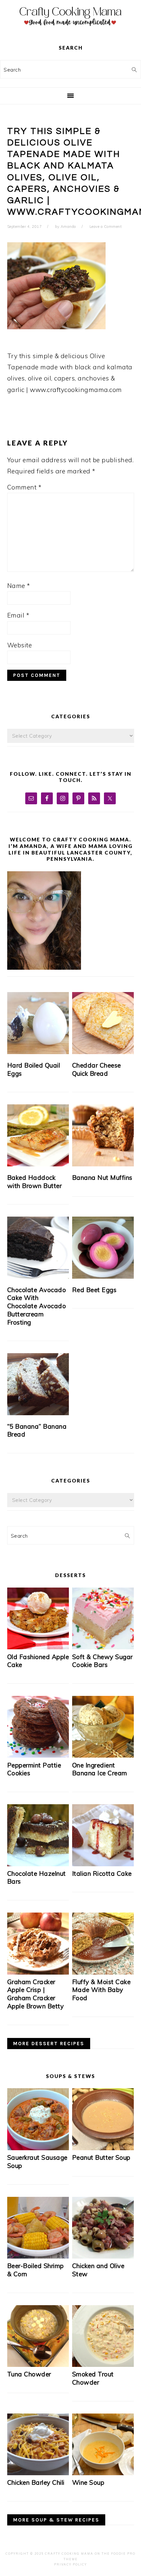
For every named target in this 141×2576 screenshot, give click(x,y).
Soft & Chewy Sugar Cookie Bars (102, 1661)
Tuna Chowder (29, 2374)
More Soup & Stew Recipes (56, 2520)
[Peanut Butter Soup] (103, 2148)
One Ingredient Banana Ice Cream (100, 1769)
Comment (24, 487)
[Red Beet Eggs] (103, 1248)
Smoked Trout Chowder (93, 2378)
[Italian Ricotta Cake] (103, 1864)
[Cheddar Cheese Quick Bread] (103, 1023)
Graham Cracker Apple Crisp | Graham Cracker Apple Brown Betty (36, 1994)
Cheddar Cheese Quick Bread (97, 1069)
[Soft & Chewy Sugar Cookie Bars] (103, 1647)
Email (18, 615)
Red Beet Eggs (94, 1290)
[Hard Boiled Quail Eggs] (38, 1023)
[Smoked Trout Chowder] (103, 2365)
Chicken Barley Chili (36, 2482)
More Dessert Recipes (49, 2044)
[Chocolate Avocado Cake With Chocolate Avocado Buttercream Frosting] (38, 1248)
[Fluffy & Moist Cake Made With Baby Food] (103, 1972)
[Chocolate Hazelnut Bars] (38, 1864)
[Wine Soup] (103, 2473)
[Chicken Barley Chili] (38, 2473)
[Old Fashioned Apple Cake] (38, 1647)
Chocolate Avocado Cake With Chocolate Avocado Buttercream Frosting (37, 1306)
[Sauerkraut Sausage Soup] (38, 2148)
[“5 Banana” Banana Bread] (38, 1384)
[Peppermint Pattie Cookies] (38, 1755)
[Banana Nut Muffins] (103, 1135)
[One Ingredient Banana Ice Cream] (103, 1755)
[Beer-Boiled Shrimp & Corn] (38, 2256)
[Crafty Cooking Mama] (70, 28)
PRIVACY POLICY (70, 2564)
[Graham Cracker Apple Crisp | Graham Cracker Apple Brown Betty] (38, 1972)
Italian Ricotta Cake (102, 1873)
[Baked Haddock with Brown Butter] (38, 1135)
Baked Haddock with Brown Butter (35, 1182)
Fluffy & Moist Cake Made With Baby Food (101, 1990)
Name (19, 586)
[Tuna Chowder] (38, 2365)
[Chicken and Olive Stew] (103, 2256)
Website (20, 645)
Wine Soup (88, 2482)
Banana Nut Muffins (102, 1178)
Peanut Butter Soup (101, 2157)
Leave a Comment (106, 227)
